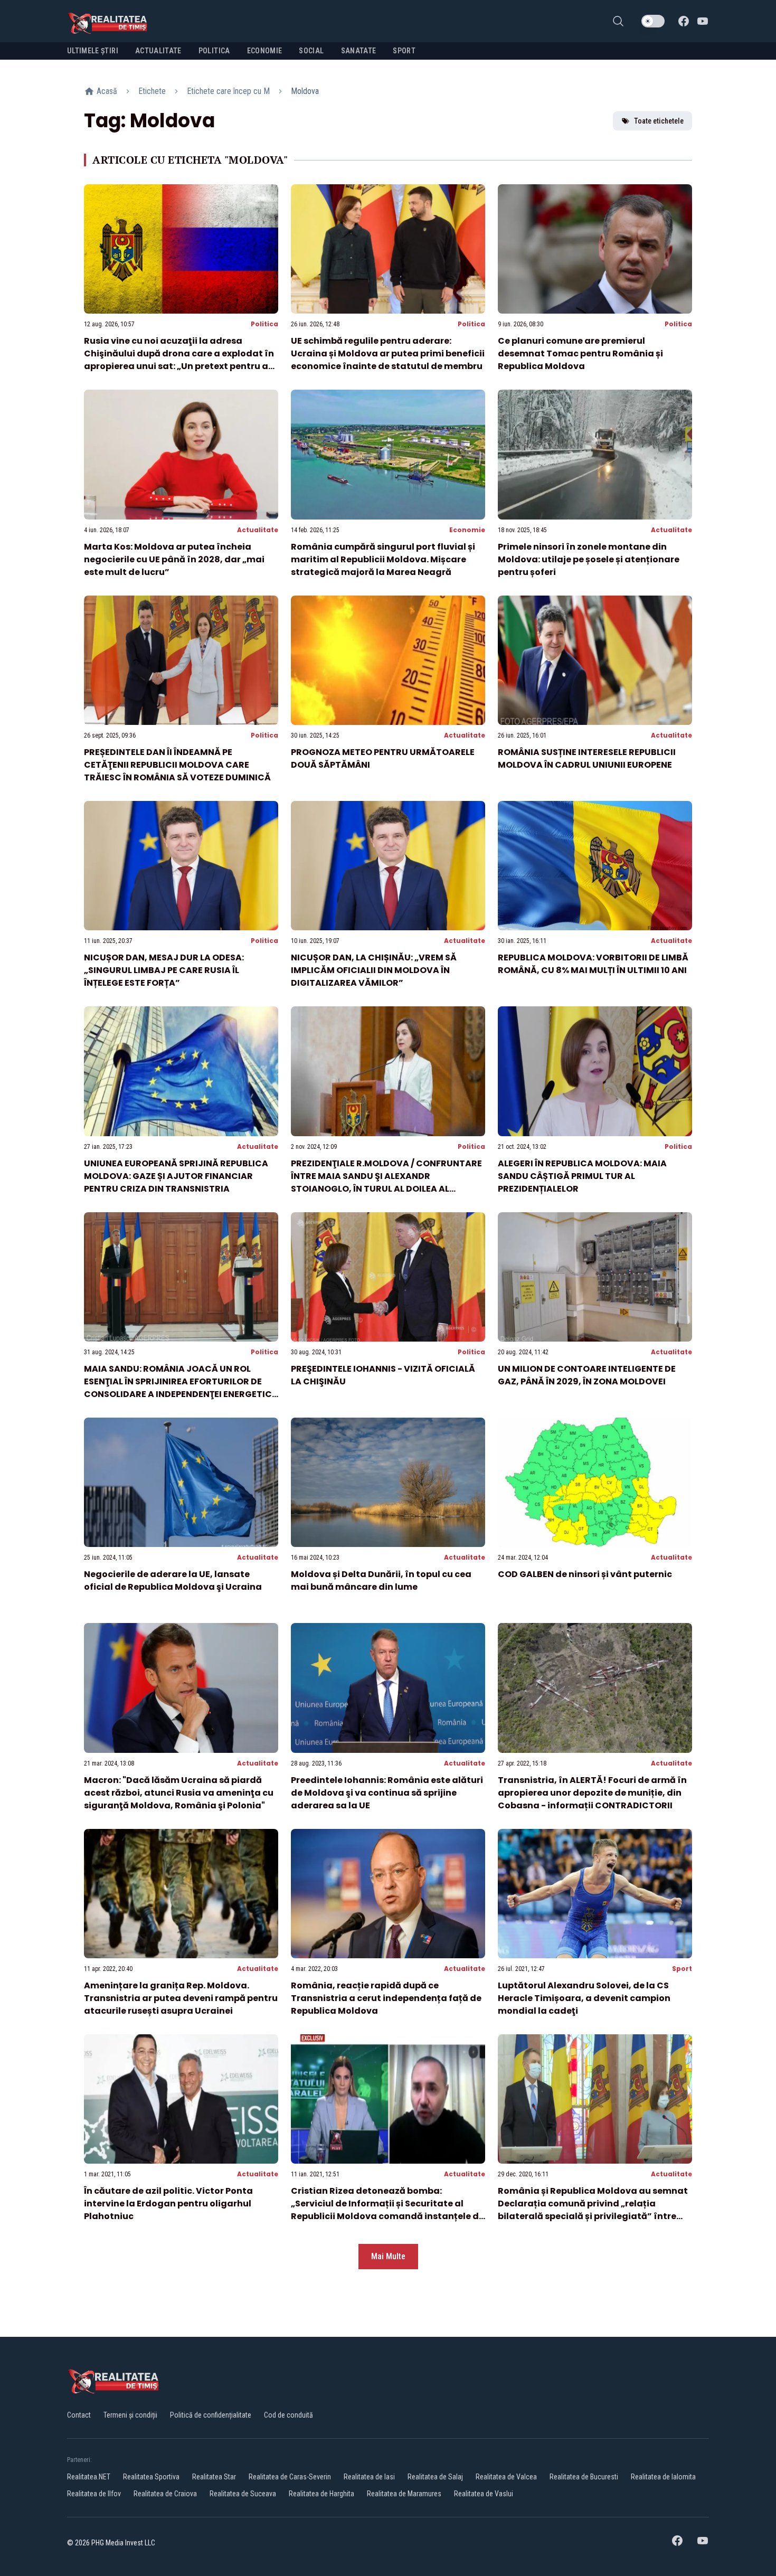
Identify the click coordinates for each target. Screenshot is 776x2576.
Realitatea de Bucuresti (584, 2477)
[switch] (653, 21)
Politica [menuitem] (214, 51)
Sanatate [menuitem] (359, 51)
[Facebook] (684, 21)
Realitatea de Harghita (321, 2494)
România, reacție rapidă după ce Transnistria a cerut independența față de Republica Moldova (386, 1998)
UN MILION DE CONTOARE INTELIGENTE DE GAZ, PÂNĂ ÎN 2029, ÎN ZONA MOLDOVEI (587, 1375)
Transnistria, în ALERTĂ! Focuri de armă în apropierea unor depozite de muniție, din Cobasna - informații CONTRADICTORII (592, 1793)
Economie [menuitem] (265, 51)
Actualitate (258, 530)
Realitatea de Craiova (165, 2494)
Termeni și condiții (130, 2415)
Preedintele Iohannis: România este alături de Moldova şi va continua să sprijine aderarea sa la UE (387, 1793)
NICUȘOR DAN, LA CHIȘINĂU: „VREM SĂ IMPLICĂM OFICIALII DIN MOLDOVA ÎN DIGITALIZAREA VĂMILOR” (374, 970)
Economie (467, 530)
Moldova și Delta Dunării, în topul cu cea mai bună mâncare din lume (381, 1580)
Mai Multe (388, 2256)
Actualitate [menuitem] (158, 51)
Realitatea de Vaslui (484, 2494)
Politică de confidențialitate (211, 2415)
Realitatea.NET (89, 2477)
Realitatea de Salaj (435, 2477)
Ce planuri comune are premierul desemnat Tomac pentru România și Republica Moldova (580, 353)
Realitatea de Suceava (243, 2494)
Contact (79, 2415)
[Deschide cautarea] (618, 21)
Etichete (152, 91)
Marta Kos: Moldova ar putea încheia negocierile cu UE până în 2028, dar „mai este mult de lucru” (174, 559)
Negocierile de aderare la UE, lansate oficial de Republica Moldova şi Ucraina (173, 1580)
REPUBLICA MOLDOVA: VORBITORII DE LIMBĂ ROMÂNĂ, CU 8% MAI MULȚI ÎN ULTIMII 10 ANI (593, 964)
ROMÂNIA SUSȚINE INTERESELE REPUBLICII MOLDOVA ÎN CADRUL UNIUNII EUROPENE (587, 758)
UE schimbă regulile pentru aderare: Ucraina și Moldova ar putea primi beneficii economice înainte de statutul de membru (388, 353)
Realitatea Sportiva (151, 2477)
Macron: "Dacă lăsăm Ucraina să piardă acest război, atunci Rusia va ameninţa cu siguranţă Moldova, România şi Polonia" (179, 1793)
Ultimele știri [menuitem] (93, 51)
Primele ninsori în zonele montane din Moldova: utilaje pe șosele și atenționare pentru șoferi (589, 559)
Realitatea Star (214, 2477)
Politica (264, 324)
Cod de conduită (288, 2415)
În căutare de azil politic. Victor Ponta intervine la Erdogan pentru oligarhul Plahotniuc (168, 2204)
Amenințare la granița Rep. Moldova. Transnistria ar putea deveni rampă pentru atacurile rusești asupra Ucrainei (181, 1998)
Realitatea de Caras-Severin (290, 2477)
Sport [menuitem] (404, 51)
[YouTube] (703, 21)
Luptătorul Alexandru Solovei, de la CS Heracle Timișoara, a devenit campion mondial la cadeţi (584, 1998)
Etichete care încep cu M (228, 91)
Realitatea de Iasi (369, 2477)
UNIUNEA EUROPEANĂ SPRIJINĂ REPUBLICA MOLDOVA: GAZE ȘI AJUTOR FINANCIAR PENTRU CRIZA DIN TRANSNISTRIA (176, 1176)
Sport (682, 1969)
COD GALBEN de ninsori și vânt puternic (585, 1574)
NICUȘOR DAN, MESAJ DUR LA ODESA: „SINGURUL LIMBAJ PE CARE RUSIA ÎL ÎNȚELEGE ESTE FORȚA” (164, 970)
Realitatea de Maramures (404, 2494)
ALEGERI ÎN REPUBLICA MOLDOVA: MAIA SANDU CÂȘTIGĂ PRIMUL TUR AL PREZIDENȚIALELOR (582, 1176)
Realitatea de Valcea (506, 2477)
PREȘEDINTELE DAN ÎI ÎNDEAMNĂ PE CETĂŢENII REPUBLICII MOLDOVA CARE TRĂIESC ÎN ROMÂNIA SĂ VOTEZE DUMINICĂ (177, 765)
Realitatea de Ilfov (94, 2494)
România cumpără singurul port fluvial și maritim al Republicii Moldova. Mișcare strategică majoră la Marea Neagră (383, 559)
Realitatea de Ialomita (663, 2477)
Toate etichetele (659, 121)
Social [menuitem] (311, 51)
